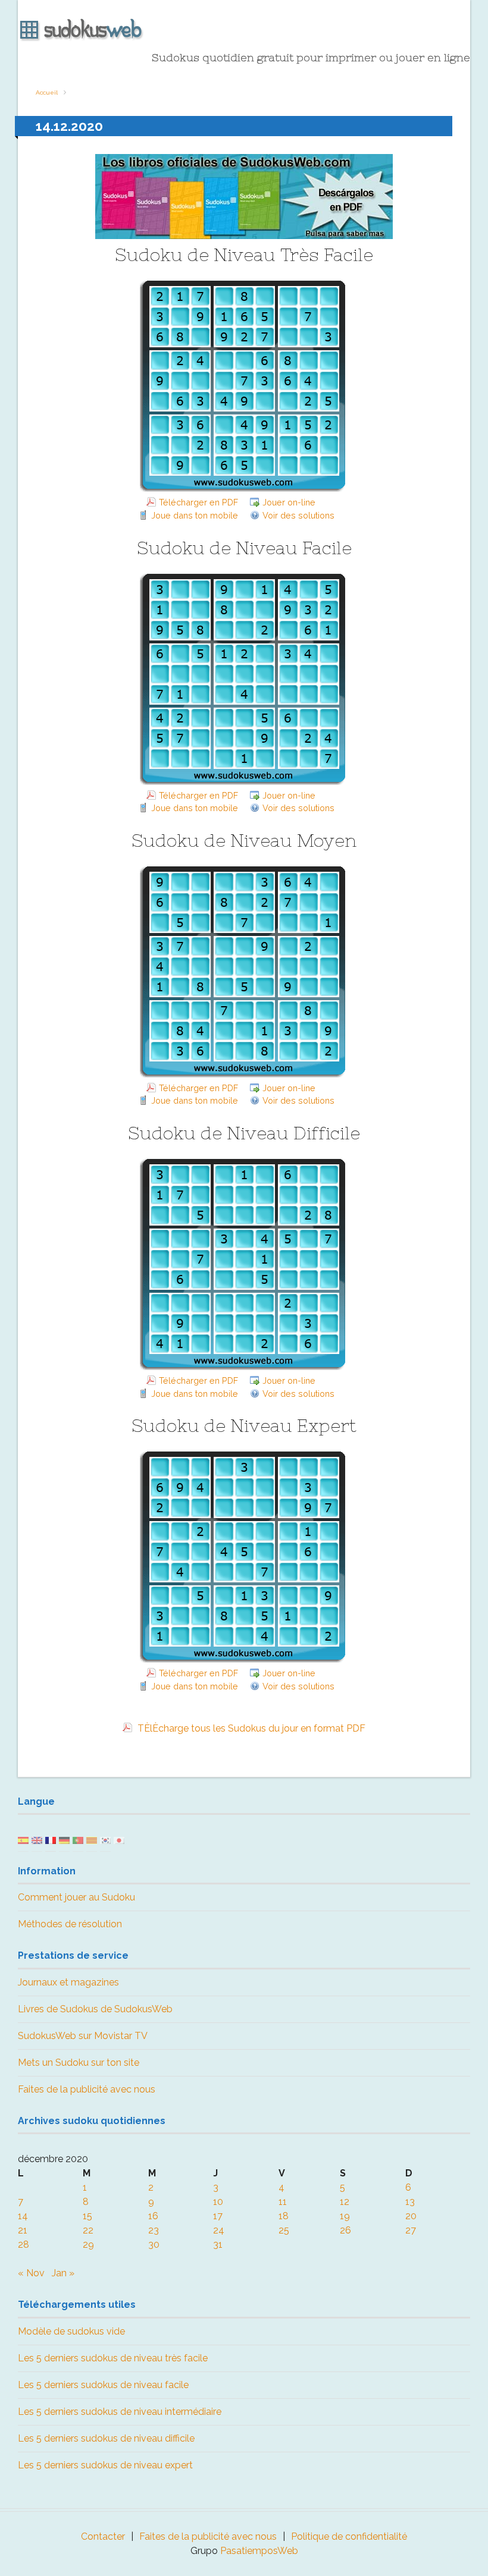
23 (154, 2230)
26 (345, 2230)
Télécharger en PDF (198, 502)
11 (283, 2202)
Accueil (47, 92)
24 (219, 2230)
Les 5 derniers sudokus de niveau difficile (106, 2438)
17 (218, 2216)
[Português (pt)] (78, 1840)
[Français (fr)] (51, 1840)
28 (24, 2244)
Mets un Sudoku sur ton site (79, 2063)
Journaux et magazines (68, 1982)
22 (88, 2230)
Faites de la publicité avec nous (87, 2089)
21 (23, 2230)
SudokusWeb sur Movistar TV (83, 2036)
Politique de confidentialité (349, 2536)
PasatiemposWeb (259, 2551)
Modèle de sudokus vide (71, 2331)
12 (345, 2202)
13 (410, 2202)
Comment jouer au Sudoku (76, 1897)
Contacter (103, 2536)
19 (345, 2216)
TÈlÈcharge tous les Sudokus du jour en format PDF (250, 1728)
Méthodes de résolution (70, 1924)
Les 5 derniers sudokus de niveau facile (103, 2385)
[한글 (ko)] (105, 1840)
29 (88, 2244)
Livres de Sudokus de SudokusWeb (95, 2009)
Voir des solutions (298, 515)
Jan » (63, 2273)
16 (153, 2216)
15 (87, 2216)
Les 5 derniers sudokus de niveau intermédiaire (120, 2412)
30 (154, 2244)
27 (411, 2230)
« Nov (31, 2273)
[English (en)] (37, 1840)
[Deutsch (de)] (64, 1840)
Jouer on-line (289, 502)
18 (284, 2216)
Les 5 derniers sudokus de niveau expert (105, 2465)
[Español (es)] (23, 1840)
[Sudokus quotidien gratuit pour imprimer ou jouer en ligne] (244, 30)
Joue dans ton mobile (195, 515)
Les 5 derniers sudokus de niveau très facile (113, 2358)
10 (218, 2202)
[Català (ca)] (92, 1840)
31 (218, 2244)
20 (411, 2216)
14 (23, 2216)
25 (284, 2230)
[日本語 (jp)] (119, 1840)
